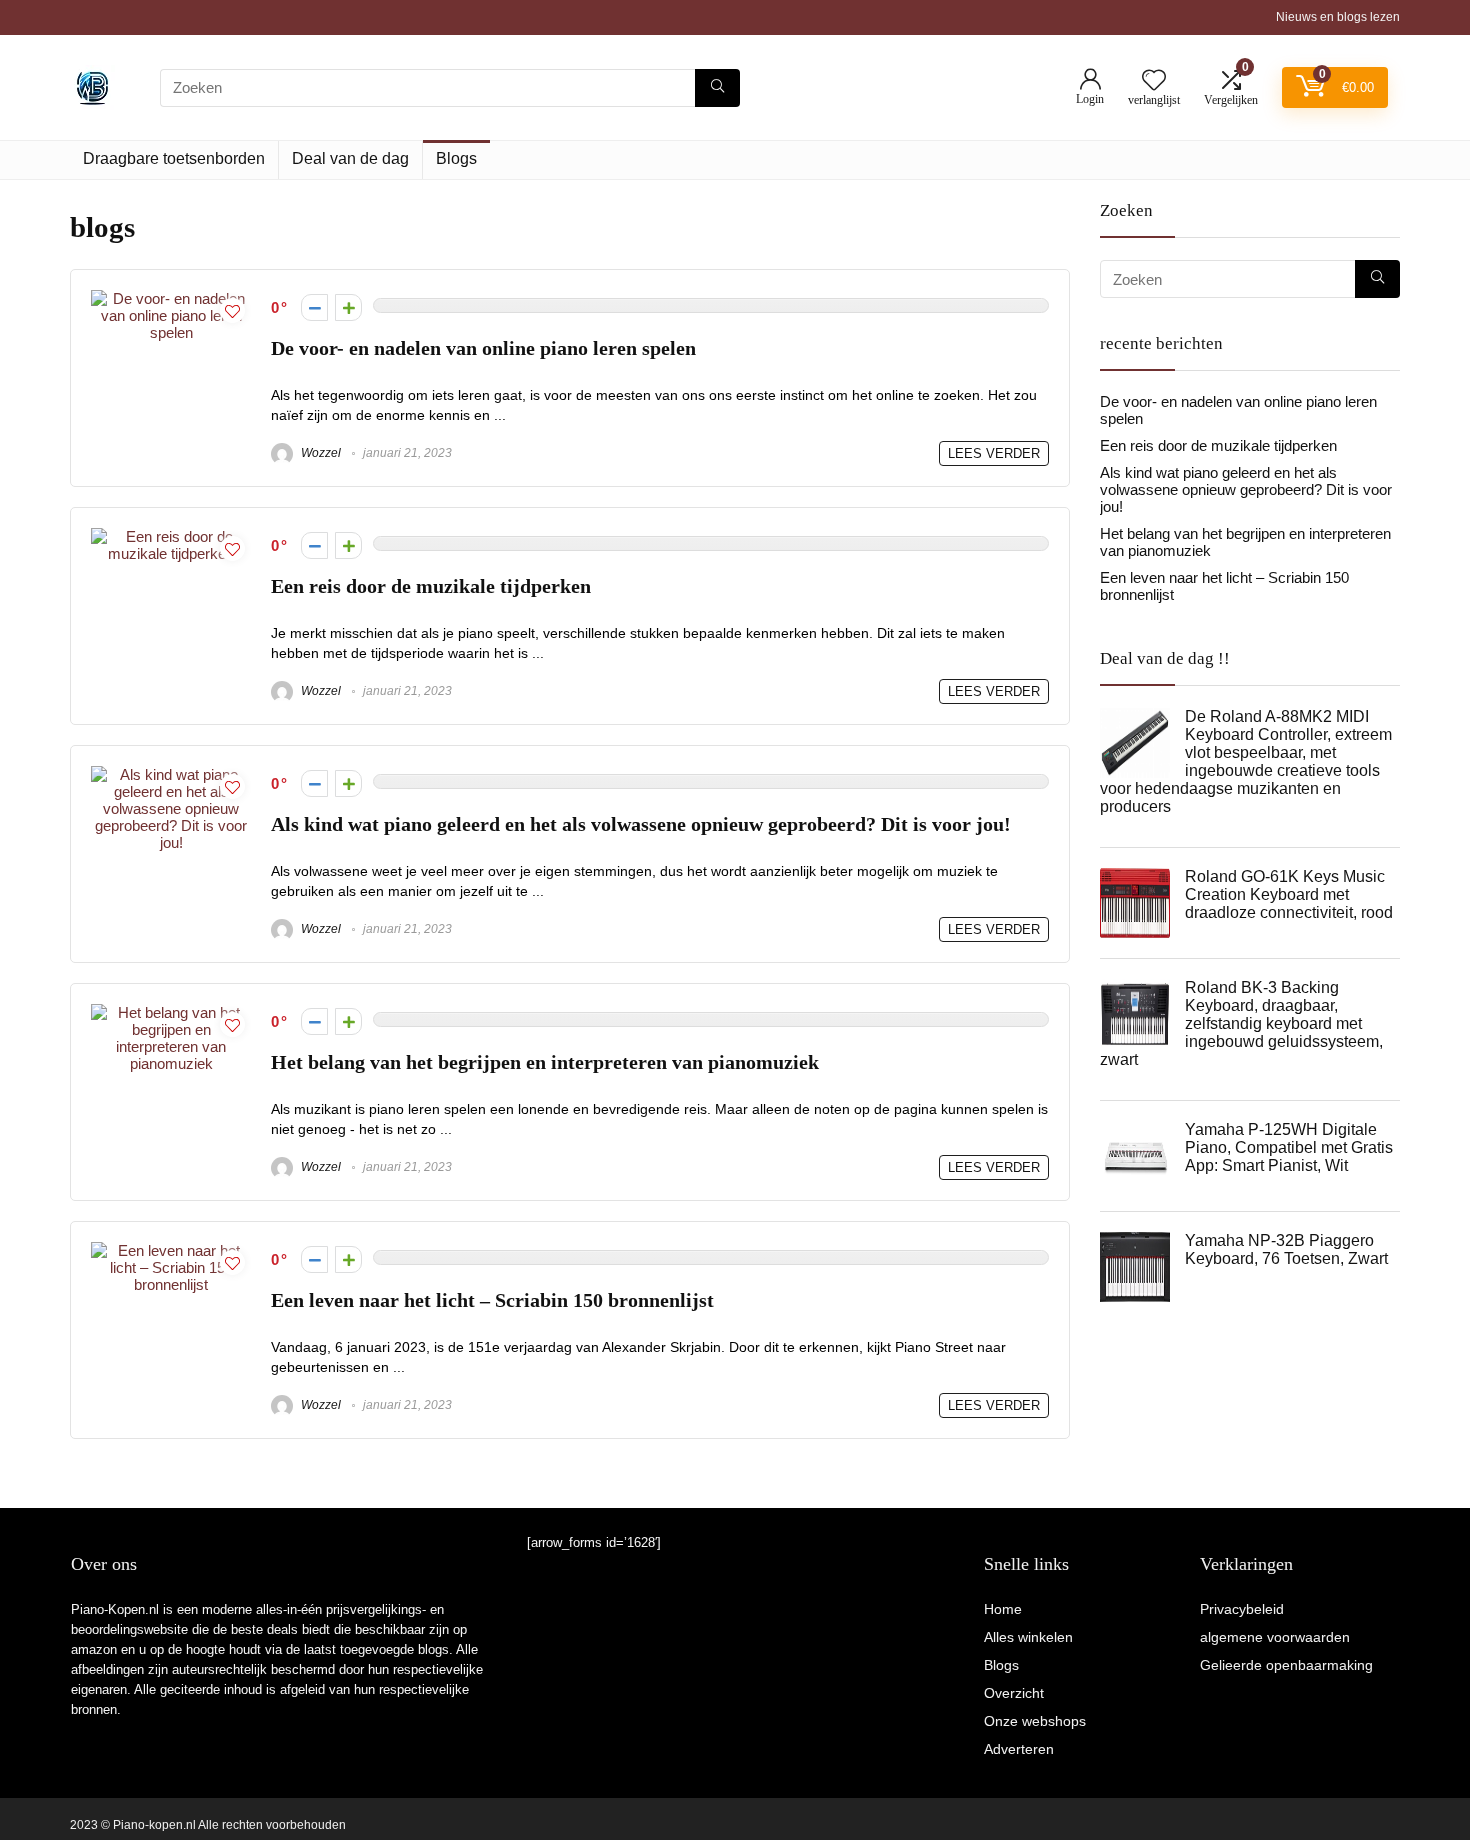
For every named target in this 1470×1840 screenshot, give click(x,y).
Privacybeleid (1242, 1609)
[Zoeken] (717, 88)
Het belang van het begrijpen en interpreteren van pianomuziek (545, 1062)
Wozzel (319, 453)
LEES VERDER (994, 453)
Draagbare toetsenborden (174, 158)
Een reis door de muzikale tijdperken (431, 586)
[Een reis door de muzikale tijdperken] (171, 536)
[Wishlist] (1154, 81)
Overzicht (1014, 1693)
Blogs (456, 158)
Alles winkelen (1028, 1637)
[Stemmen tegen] (314, 307)
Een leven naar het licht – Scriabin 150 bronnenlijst (492, 1300)
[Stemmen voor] (348, 307)
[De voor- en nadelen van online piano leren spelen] (171, 298)
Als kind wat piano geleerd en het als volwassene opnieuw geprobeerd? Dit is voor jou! (641, 824)
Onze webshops (1035, 1721)
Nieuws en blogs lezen (1338, 17)
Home (1003, 1609)
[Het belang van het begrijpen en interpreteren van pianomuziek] (171, 1012)
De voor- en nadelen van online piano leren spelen (483, 348)
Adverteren (1019, 1749)
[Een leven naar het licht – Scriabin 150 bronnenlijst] (171, 1250)
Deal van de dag (350, 158)
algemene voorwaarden (1275, 1637)
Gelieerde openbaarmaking (1286, 1665)
